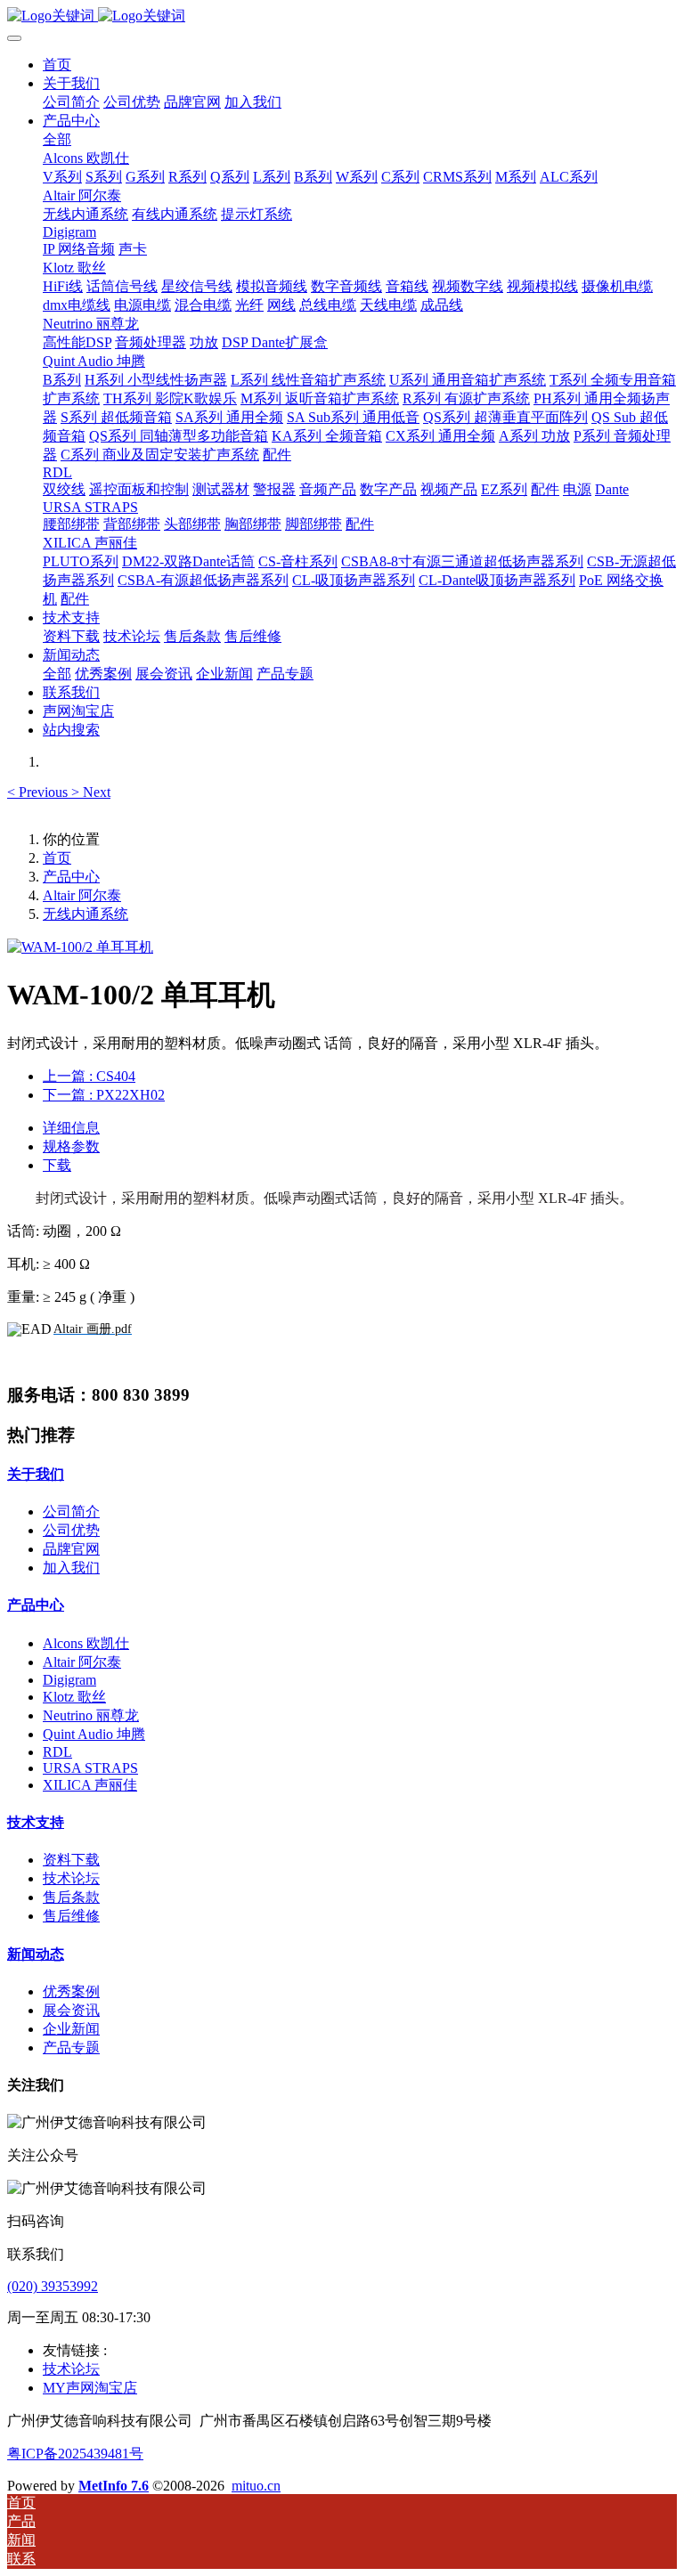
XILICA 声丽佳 (90, 1785)
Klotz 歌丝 (74, 1697)
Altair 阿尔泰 (82, 895)
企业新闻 (71, 2029)
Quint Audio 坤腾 (94, 1734)
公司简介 (71, 1511)
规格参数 (71, 1146)
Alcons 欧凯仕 (86, 1643)
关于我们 (36, 1474)
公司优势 (71, 1530)
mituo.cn (256, 2486)
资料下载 (71, 1860)
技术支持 (36, 1822)
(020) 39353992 (53, 2286)
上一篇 (89, 1076)
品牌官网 (71, 1549)
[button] (39, 792)
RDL (57, 1752)
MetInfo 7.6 (114, 2486)
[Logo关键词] (342, 16)
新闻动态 (36, 1954)
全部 (57, 139)
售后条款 (71, 1897)
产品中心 (71, 877)
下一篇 (104, 1095)
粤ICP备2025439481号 (75, 2454)
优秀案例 (71, 1991)
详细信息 (71, 1128)
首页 (57, 65)
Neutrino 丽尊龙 (91, 1715)
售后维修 (71, 1916)
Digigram (69, 1680)
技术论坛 (71, 1878)
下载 (57, 1165)
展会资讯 (71, 2010)
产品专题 (71, 2048)
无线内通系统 (85, 914)
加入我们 (71, 1568)
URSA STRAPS (90, 1768)
